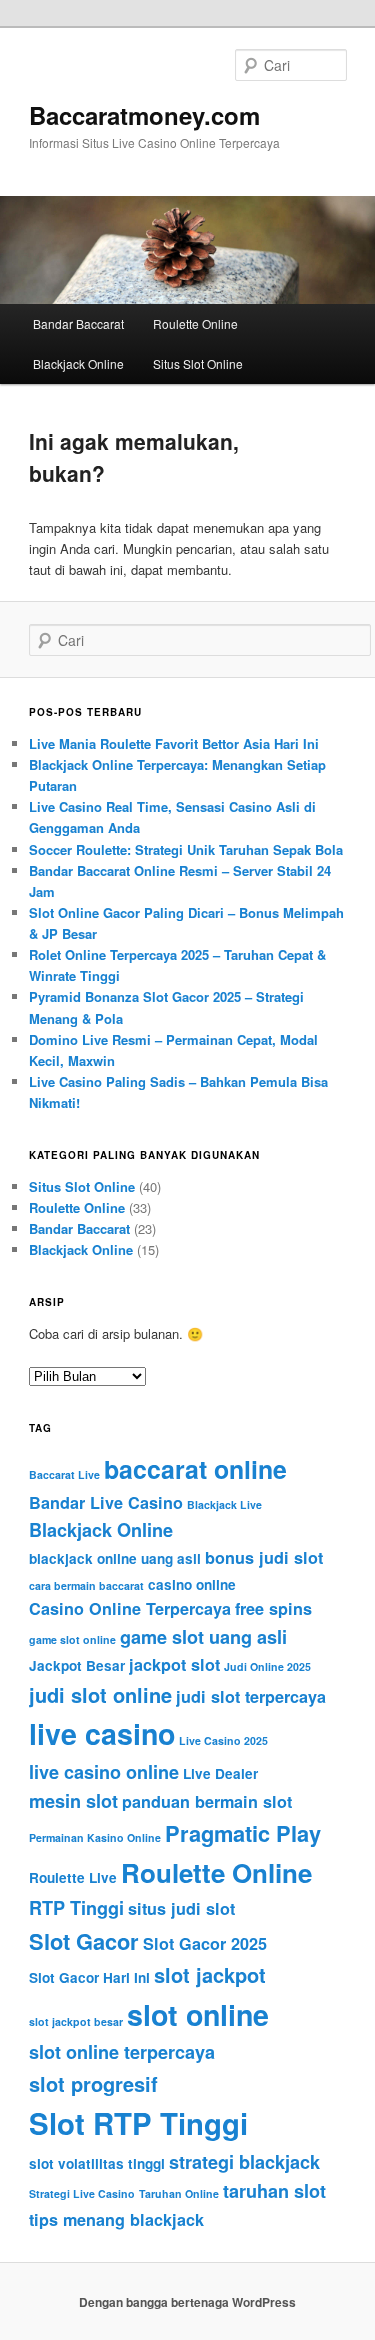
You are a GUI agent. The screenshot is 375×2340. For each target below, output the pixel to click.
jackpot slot (174, 1664)
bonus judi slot (264, 1557)
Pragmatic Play (243, 1833)
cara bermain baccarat (86, 1585)
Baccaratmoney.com (144, 115)
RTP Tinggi (76, 1908)
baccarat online (195, 1469)
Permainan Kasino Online (95, 1837)
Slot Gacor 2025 (205, 1943)
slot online (198, 2014)
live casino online (104, 1772)
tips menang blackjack (116, 2219)
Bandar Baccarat (78, 323)
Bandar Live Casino (106, 1502)
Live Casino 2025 (223, 1740)
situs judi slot (181, 1908)
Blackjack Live (224, 1504)
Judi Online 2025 (267, 1666)
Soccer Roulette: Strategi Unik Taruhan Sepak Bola (186, 849)
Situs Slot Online (198, 363)
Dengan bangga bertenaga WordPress (187, 2302)
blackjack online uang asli (115, 1558)
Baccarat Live (64, 1474)
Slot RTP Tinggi (138, 2123)
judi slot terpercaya (251, 1696)
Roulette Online (195, 323)
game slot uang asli (203, 1637)
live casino (102, 1733)
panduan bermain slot (207, 1801)
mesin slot (73, 1801)
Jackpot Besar (77, 1665)
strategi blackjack (244, 2162)
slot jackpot (210, 1974)
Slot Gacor (84, 1941)
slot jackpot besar (76, 2021)
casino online (192, 1584)
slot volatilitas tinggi (97, 2163)
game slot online (72, 1639)
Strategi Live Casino (82, 2193)
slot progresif (93, 2083)
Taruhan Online (179, 2193)
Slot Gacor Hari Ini (89, 1977)
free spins (273, 1608)
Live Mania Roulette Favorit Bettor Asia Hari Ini (174, 743)
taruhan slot (274, 2191)
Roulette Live (73, 1877)
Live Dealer (220, 1773)
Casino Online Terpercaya (130, 1608)
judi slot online (100, 1694)
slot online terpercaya (122, 2052)
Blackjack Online (78, 363)
